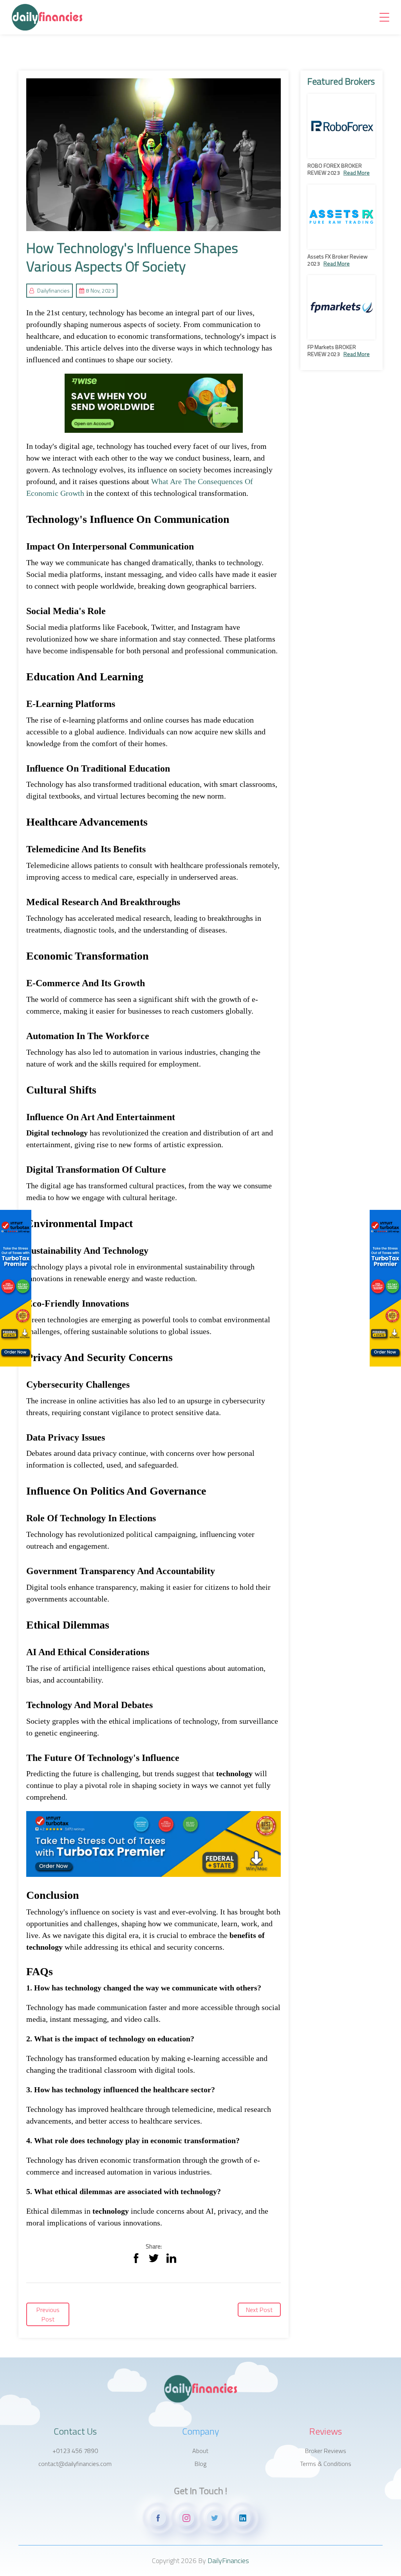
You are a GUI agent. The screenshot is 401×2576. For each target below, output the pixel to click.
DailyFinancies (228, 2561)
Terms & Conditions (326, 2464)
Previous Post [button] (48, 2314)
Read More (357, 173)
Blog (200, 2464)
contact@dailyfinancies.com (75, 2464)
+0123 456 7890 (75, 2451)
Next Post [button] (259, 2310)
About (200, 2451)
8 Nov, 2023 (100, 290)
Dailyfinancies (53, 290)
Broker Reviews (326, 2451)
